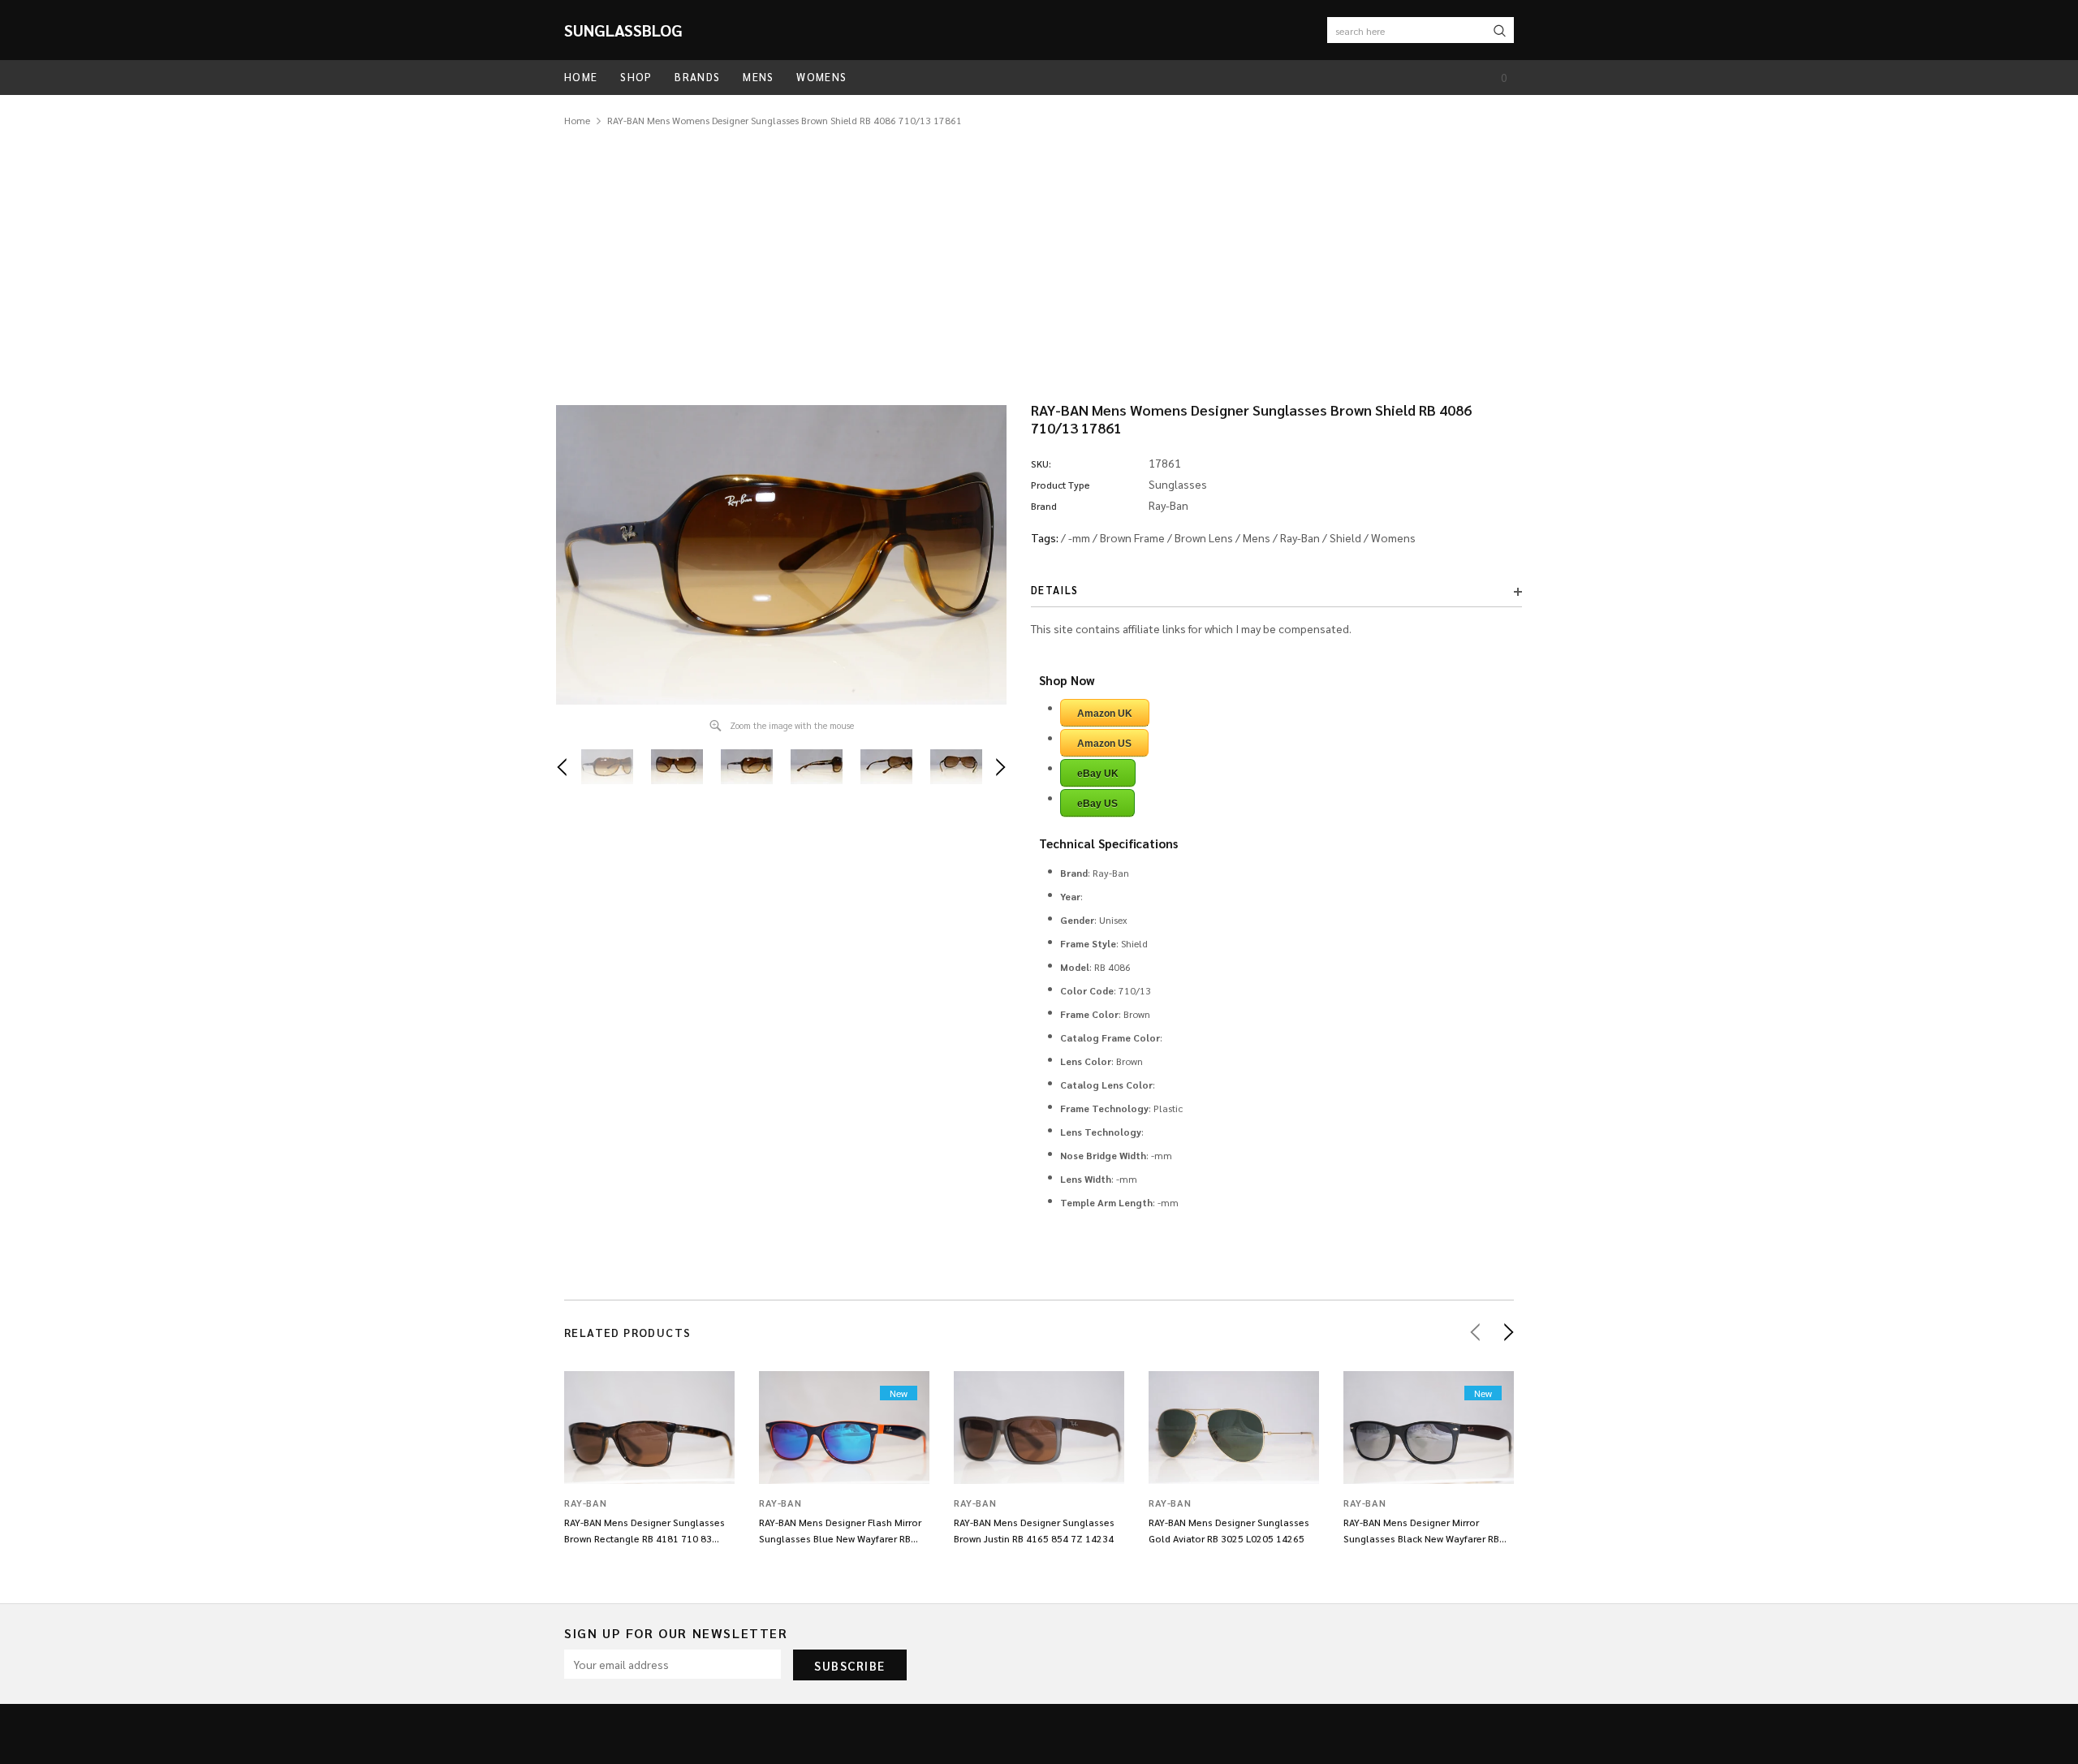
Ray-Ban (1300, 537)
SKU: (1041, 464)
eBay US (1097, 804)
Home (577, 120)
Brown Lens (1204, 537)
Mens (1257, 537)
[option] (781, 555)
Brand (1044, 506)
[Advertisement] (1039, 251)
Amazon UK (1105, 714)
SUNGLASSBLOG (623, 30)
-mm (1079, 537)
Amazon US (1104, 744)
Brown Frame (1132, 537)
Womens (1393, 537)
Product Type (1061, 485)
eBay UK (1098, 774)
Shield (1345, 537)
